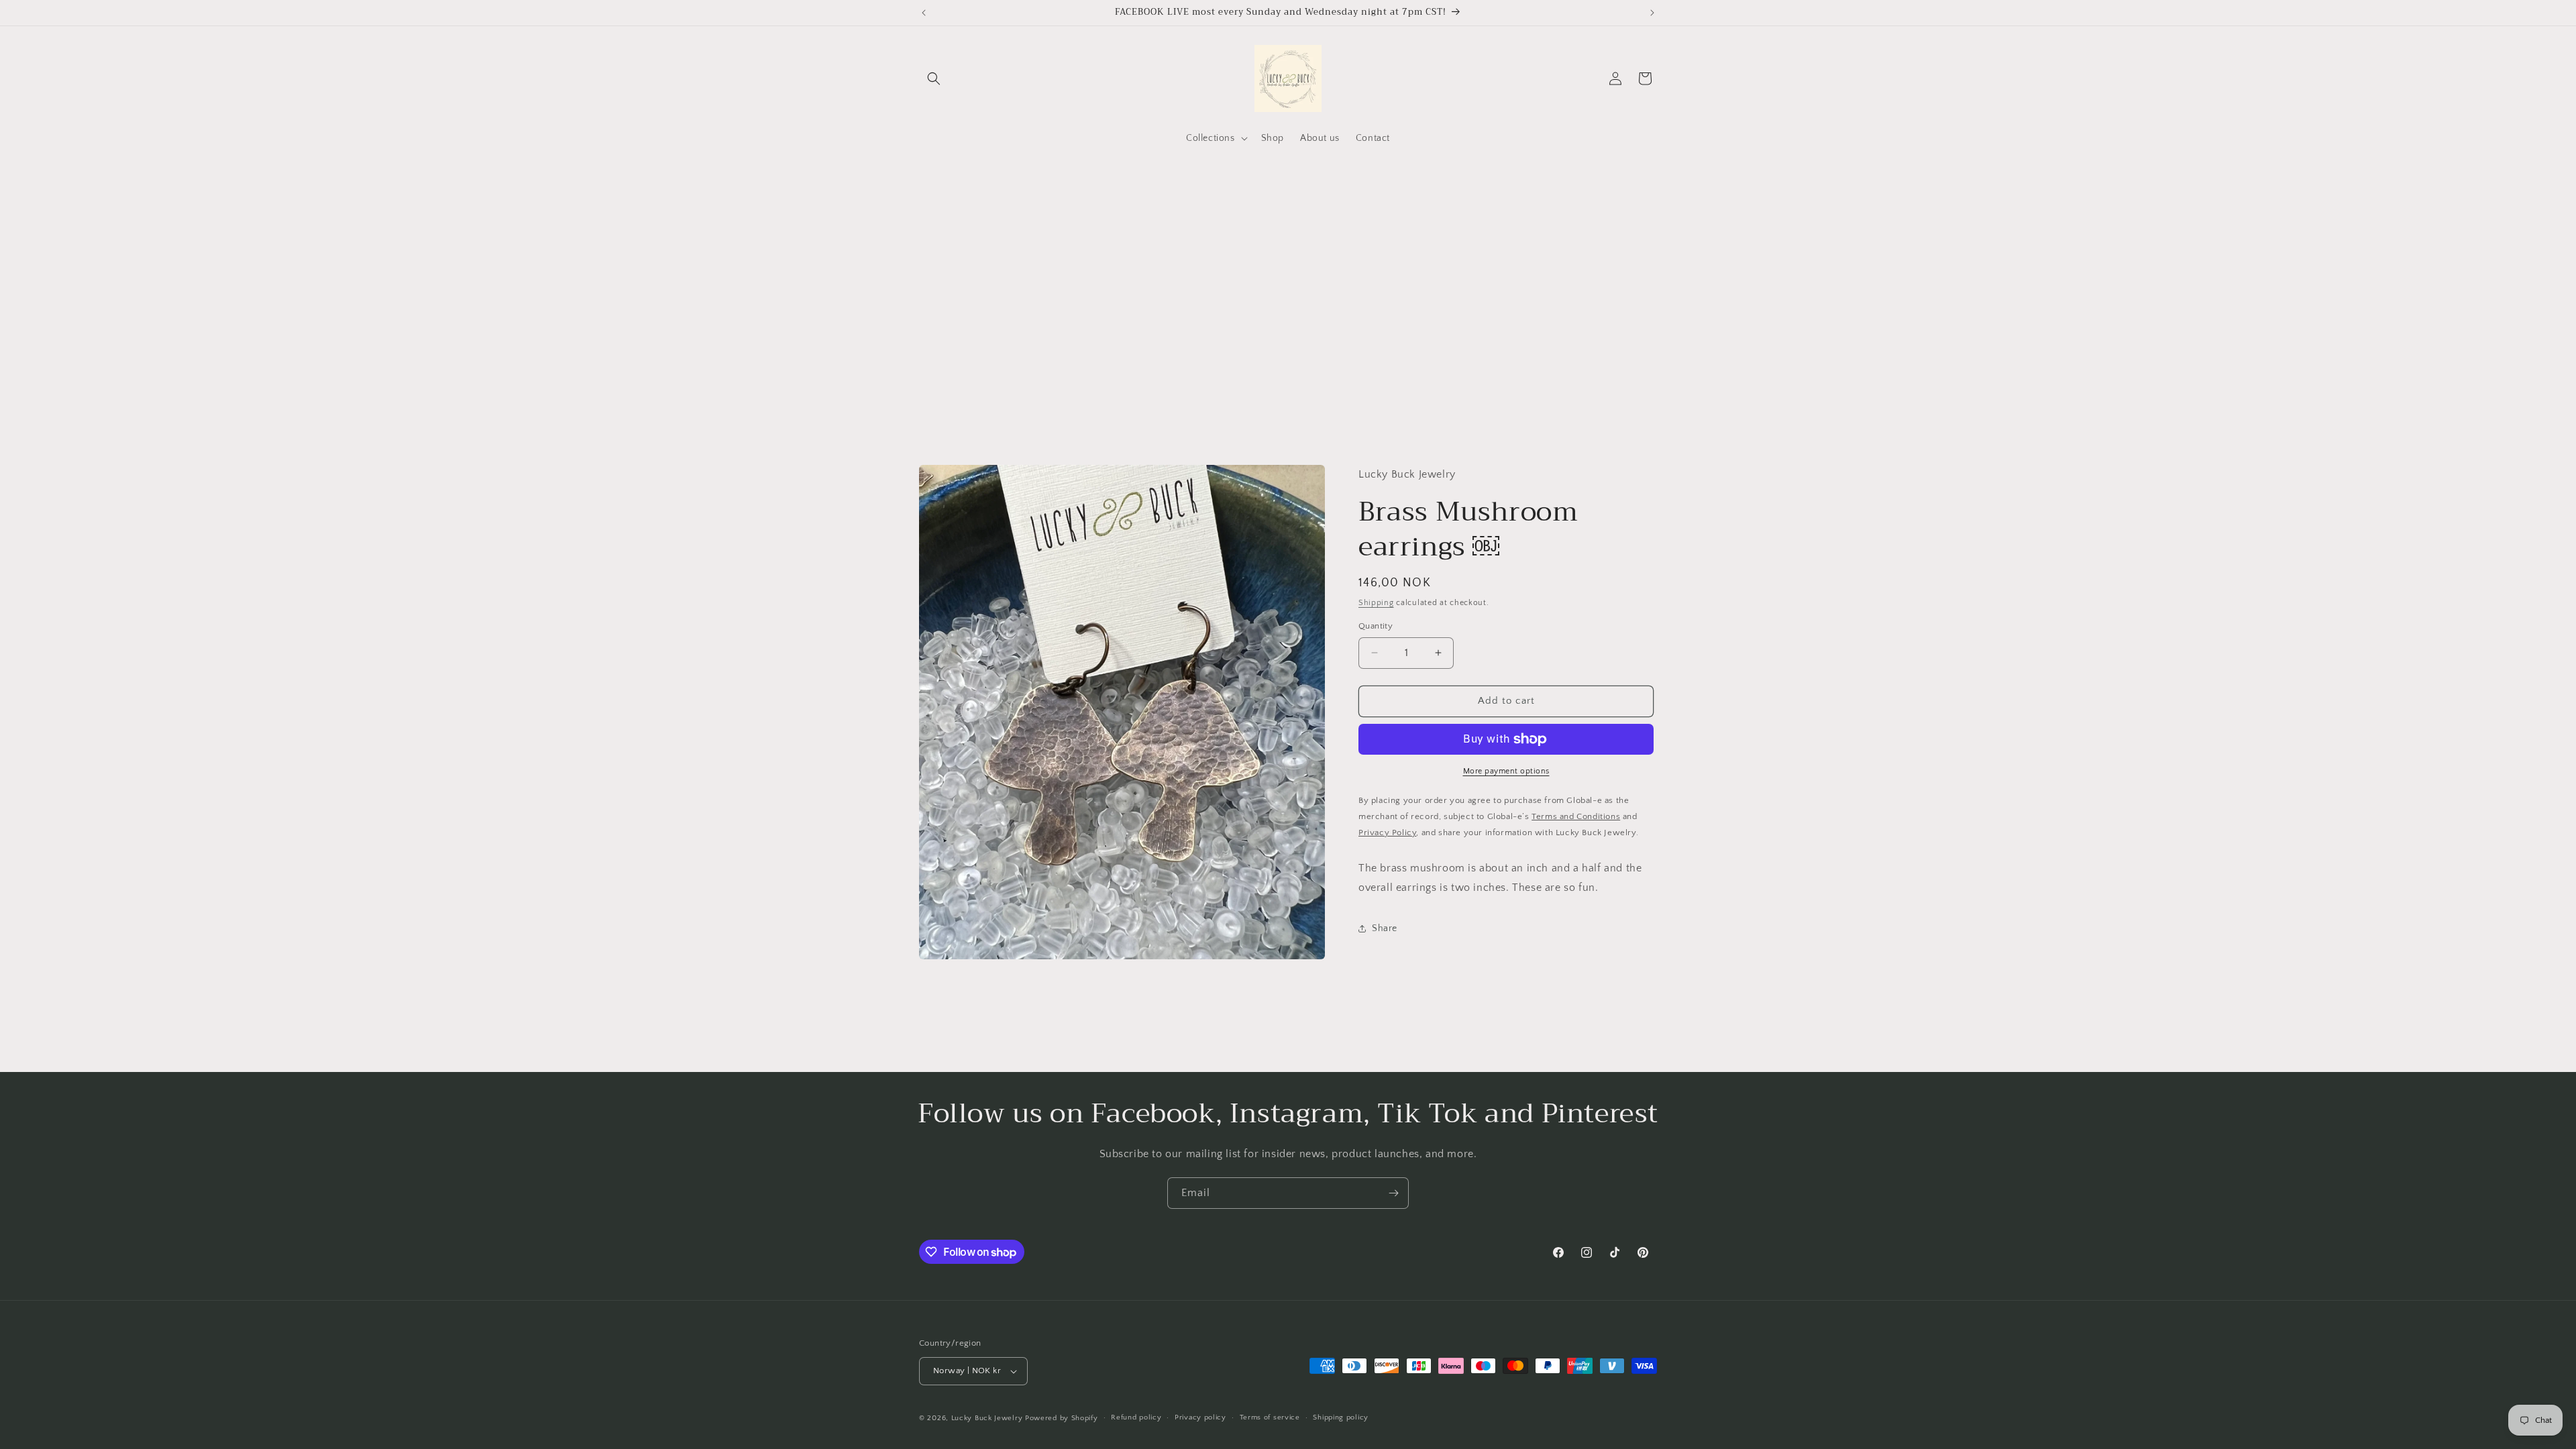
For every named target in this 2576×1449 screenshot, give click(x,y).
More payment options (1506, 771)
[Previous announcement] (924, 13)
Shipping (1376, 603)
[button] (934, 78)
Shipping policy (1341, 1417)
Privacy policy (1200, 1417)
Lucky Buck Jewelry (987, 1418)
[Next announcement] (1652, 13)
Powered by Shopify (1062, 1418)
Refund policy (1136, 1417)
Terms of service (1270, 1417)
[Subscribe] (1393, 1193)
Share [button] (1385, 928)
